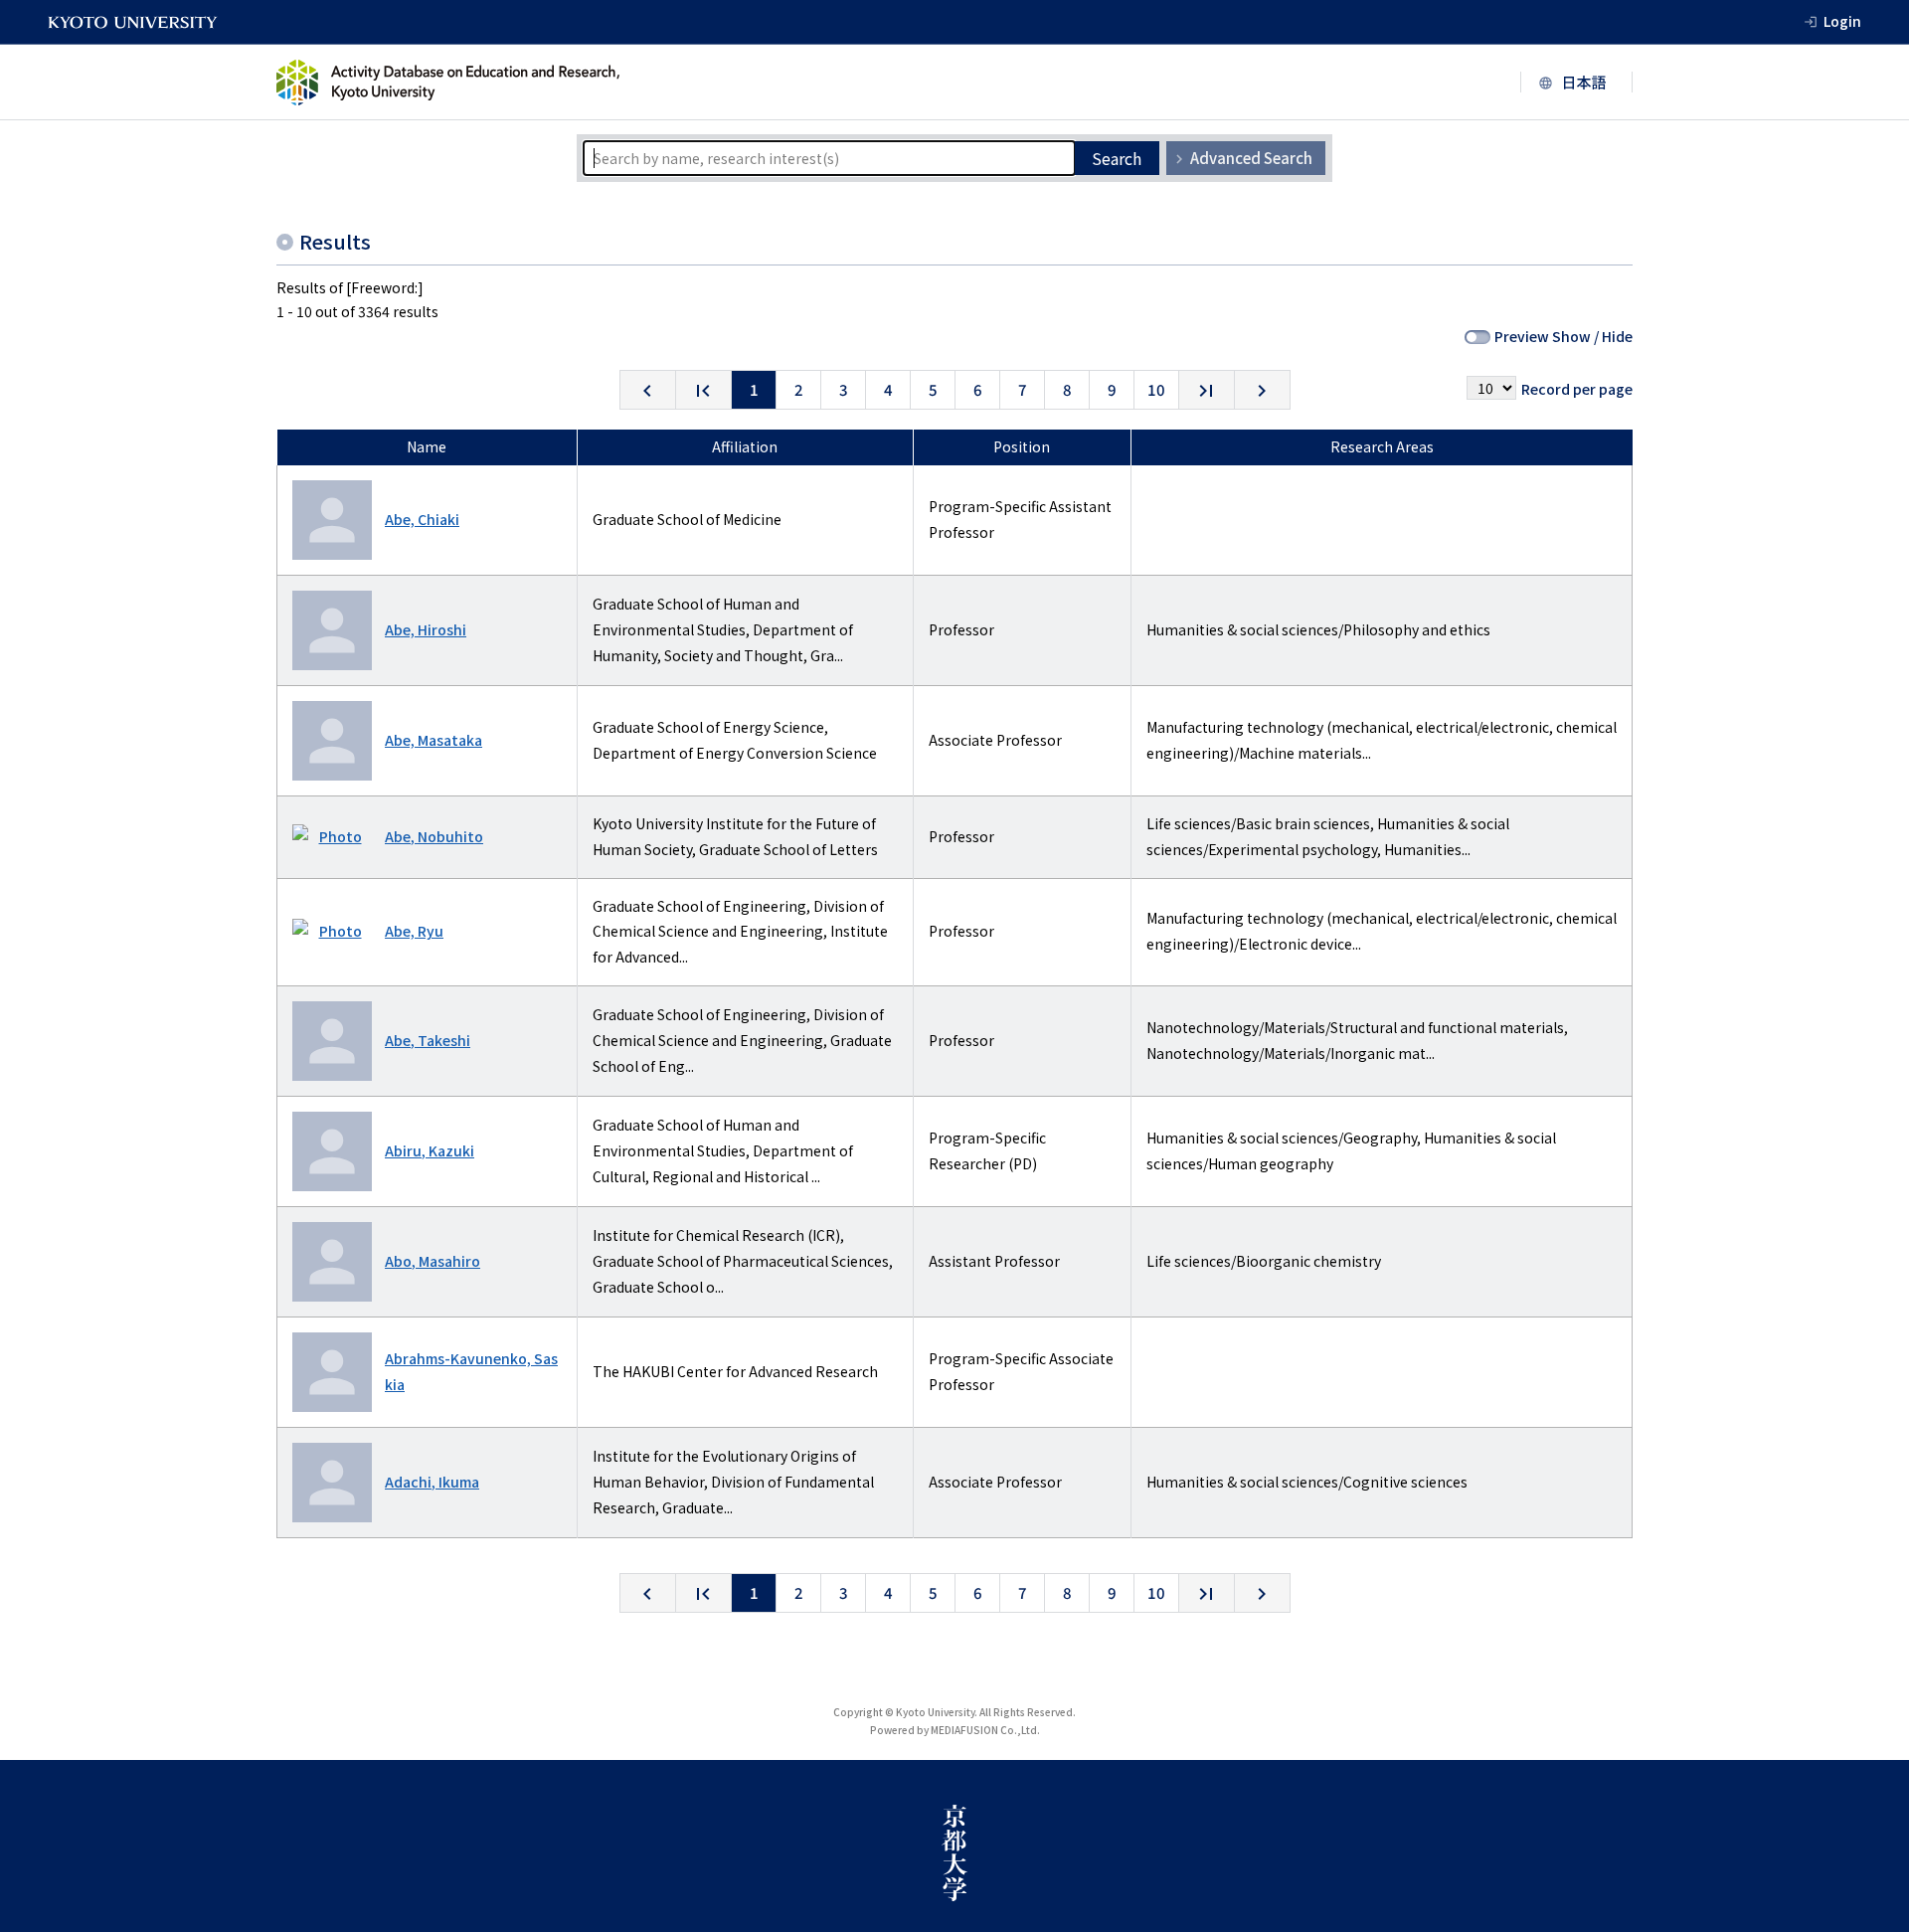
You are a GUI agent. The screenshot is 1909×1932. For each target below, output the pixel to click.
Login (1842, 21)
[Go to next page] (1262, 390)
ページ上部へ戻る (1871, 1722)
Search (1117, 158)
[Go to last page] (1207, 390)
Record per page (1577, 389)
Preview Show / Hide (1563, 336)
